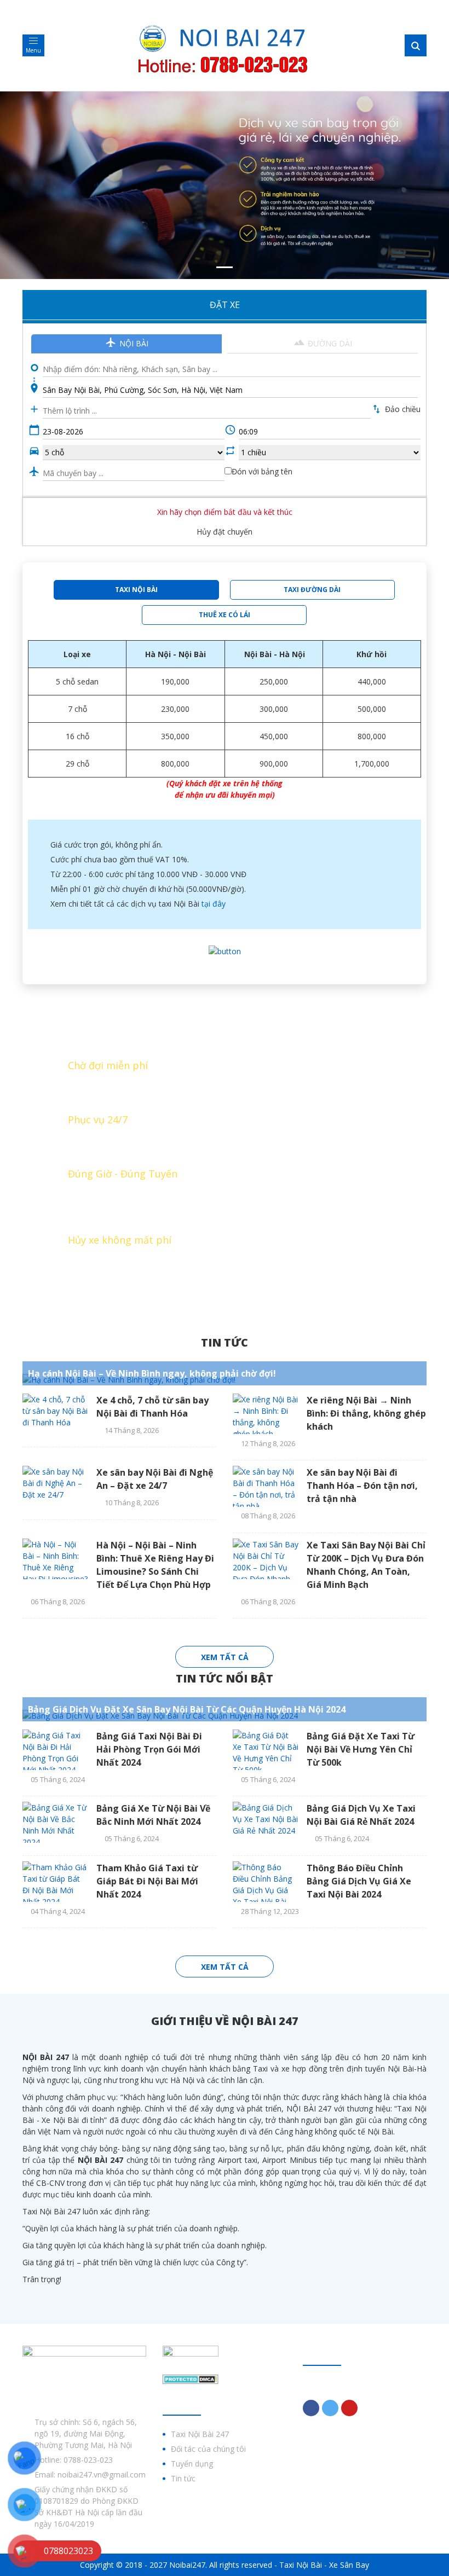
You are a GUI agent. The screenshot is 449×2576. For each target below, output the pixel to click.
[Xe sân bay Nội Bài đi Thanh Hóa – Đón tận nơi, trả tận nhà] (266, 1486)
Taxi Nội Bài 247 (200, 2434)
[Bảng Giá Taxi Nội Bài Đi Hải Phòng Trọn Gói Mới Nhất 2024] (55, 1750)
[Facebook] (311, 2408)
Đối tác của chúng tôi (208, 2449)
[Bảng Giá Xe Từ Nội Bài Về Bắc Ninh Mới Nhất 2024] (55, 1822)
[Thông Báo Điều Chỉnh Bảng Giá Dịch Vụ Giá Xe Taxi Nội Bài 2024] (266, 1882)
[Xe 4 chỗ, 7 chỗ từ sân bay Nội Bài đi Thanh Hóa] (55, 1414)
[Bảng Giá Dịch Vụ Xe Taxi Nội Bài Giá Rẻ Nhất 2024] (266, 1822)
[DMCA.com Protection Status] (191, 2378)
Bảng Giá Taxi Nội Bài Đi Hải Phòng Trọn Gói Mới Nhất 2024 (149, 1749)
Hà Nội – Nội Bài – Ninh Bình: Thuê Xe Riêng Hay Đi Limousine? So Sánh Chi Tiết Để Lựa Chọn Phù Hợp (155, 1565)
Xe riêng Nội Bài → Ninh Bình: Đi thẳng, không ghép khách (366, 1413)
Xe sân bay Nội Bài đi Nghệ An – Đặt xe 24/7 (155, 1479)
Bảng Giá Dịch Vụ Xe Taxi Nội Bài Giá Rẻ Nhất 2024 (361, 1815)
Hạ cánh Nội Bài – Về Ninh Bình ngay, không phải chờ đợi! (152, 1373)
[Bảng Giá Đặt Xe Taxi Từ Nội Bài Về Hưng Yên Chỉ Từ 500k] (266, 1750)
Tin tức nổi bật (225, 1678)
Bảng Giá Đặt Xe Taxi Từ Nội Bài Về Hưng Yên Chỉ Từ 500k (361, 1749)
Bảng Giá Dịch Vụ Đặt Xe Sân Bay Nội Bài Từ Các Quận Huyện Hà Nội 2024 (187, 1709)
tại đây (214, 904)
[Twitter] (330, 2408)
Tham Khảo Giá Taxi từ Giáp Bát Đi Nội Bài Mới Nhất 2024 (147, 1881)
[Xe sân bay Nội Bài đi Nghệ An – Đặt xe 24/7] (55, 1486)
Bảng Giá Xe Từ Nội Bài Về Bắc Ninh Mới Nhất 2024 (153, 1815)
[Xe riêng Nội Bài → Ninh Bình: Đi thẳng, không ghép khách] (266, 1414)
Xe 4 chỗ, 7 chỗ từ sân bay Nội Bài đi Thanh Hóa (152, 1407)
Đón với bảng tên (262, 471)
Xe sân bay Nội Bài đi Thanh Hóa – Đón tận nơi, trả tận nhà (362, 1486)
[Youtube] (349, 2408)
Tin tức (225, 1342)
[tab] (136, 590)
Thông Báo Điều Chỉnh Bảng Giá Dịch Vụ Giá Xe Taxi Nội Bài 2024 (359, 1881)
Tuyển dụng (192, 2464)
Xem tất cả (225, 1657)
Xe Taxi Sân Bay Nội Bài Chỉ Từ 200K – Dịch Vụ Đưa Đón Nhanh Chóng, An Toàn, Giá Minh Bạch (366, 1565)
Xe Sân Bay (349, 2565)
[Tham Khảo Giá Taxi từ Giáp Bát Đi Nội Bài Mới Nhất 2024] (55, 1882)
